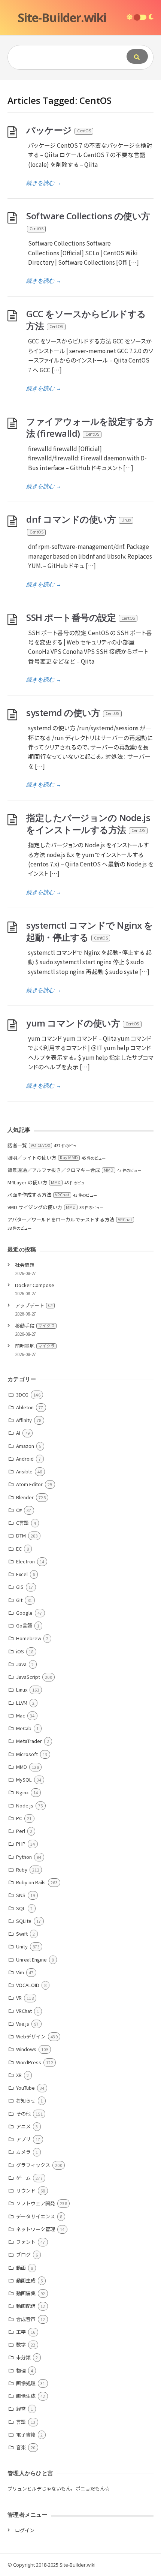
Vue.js (23, 2024)
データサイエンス (36, 2216)
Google (24, 1613)
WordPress (29, 2062)
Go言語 (24, 1625)
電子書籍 (26, 2434)
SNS (21, 1895)
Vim (20, 1972)
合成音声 (26, 2319)
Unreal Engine (31, 1959)
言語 (21, 2422)
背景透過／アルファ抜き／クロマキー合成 (60, 1170)
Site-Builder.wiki (62, 17)
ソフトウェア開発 (36, 2203)
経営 (21, 2409)
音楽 (21, 2447)
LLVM (22, 1703)
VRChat (24, 2011)
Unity (22, 1946)
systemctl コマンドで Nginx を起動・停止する (90, 931)
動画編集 (26, 2293)
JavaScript (28, 1677)
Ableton (25, 1407)
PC (19, 1818)
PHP (21, 1844)
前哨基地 (35, 1346)
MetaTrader (29, 1741)
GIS (20, 1587)
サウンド (26, 2190)
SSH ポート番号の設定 (80, 617)
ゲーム (23, 2178)
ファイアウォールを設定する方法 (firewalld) (90, 427)
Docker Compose (35, 1285)
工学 (21, 2332)
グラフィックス (33, 2165)
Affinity (24, 1420)
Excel (22, 1574)
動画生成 (26, 2280)
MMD (22, 1767)
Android (25, 1459)
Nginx (22, 1792)
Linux (22, 1690)
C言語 (22, 1523)
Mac (21, 1715)
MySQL (24, 1780)
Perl (21, 1831)
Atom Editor (29, 1484)
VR (19, 1998)
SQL (21, 1908)
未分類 (23, 2357)
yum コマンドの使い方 (83, 1023)
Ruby (22, 1869)
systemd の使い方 (73, 713)
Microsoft (27, 1754)
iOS (20, 1651)
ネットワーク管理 (36, 2229)
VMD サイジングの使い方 (42, 1207)
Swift (22, 1934)
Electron (25, 1561)
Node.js (25, 1805)
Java (21, 1664)
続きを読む (44, 183)
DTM (21, 1535)
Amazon (25, 1446)
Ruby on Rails (31, 1882)
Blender (25, 1497)
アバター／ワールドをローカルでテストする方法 (70, 1219)
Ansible (24, 1471)
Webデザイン (31, 2036)
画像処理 (26, 2383)
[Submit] (137, 56)
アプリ (23, 2139)
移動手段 (35, 1325)
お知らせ (26, 2100)
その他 (23, 2114)
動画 (21, 2268)
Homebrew (29, 1638)
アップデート (34, 1305)
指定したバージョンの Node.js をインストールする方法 (88, 823)
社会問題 (25, 1265)
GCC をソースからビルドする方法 (86, 320)
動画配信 (26, 2306)
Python (24, 1857)
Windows (26, 2049)
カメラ (23, 2152)
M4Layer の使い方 (34, 1182)
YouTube (25, 2088)
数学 (21, 2344)
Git (19, 1600)
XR (19, 2075)
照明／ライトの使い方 (43, 1158)
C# (19, 1510)
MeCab (24, 1728)
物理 (21, 2370)
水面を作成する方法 (38, 1195)
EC (19, 1549)
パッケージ (58, 130)
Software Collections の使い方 (88, 220)
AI (18, 1433)
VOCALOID (28, 1985)
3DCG (22, 1394)
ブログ (23, 2255)
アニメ (23, 2126)
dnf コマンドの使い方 (78, 524)
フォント (26, 2242)
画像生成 (26, 2396)
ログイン (25, 2530)
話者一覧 (29, 1145)
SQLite (24, 1921)
